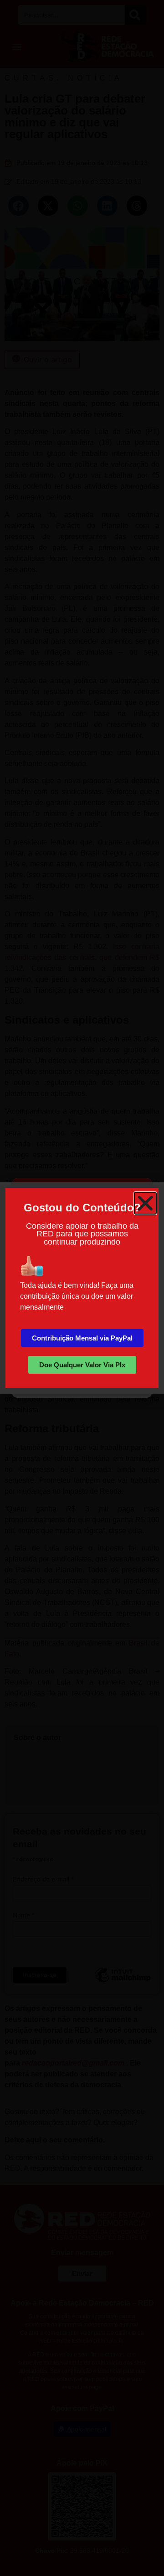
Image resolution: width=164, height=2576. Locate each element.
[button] (145, 1203)
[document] (82, 1288)
